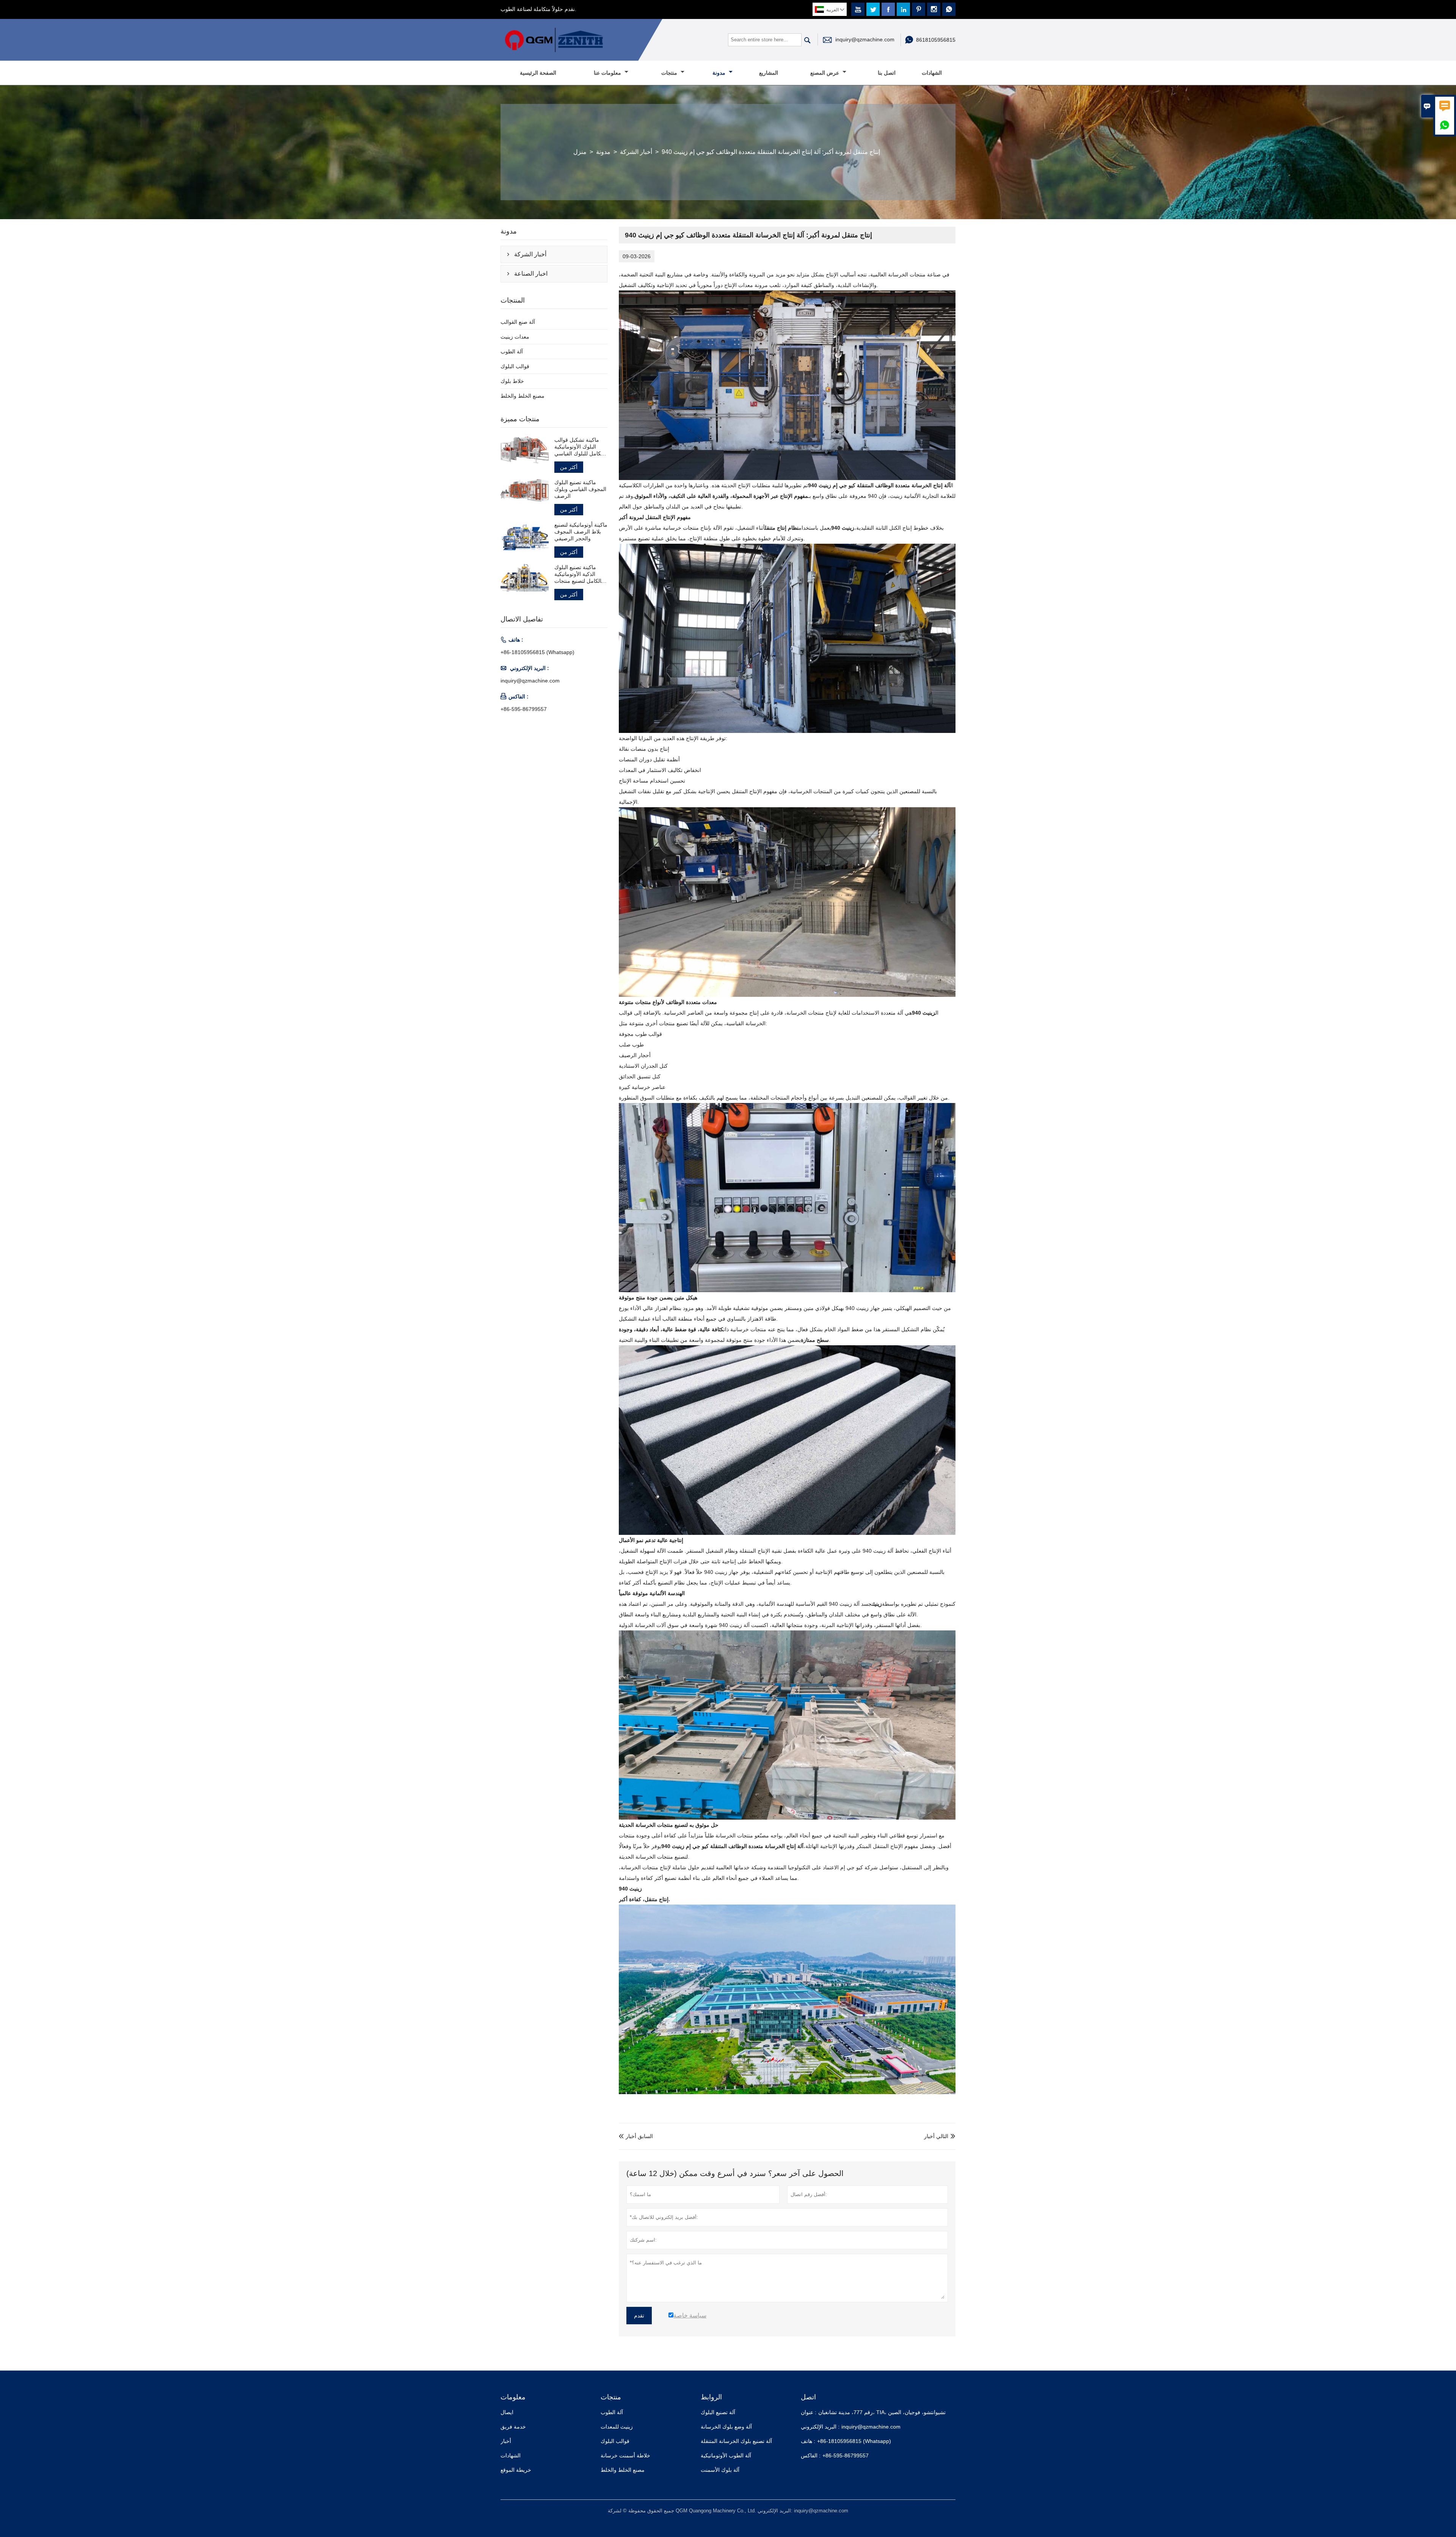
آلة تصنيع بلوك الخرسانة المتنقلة (736, 2441)
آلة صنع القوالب (518, 322)
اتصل (808, 2397)
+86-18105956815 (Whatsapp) (537, 652)
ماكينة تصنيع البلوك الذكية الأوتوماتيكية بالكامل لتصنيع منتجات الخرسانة (579, 574)
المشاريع (769, 73)
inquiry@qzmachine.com (865, 39)
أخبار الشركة (636, 152)
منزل (580, 152)
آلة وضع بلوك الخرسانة (726, 2427)
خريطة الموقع (516, 2470)
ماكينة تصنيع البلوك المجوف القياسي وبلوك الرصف (580, 489)
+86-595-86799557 (524, 709)
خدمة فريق (513, 2427)
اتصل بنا (887, 73)
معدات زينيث (515, 337)
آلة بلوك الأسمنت (720, 2470)
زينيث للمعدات (617, 2427)
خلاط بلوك (512, 381)
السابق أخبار (636, 2136)
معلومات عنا (608, 73)
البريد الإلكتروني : (820, 2427)
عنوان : (809, 2412)
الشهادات (932, 73)
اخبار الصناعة (531, 274)
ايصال (507, 2412)
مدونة (720, 73)
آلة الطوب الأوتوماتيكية (726, 2455)
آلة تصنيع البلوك (718, 2412)
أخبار (506, 2441)
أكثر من (569, 467)
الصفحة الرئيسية (538, 73)
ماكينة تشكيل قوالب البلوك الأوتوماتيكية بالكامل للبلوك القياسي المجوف (580, 447)
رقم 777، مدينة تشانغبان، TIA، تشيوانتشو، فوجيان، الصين (882, 2412)
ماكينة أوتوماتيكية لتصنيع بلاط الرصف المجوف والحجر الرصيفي (581, 532)
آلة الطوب (512, 351)
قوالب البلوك (515, 366)
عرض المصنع (825, 73)
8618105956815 (936, 40)
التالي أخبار (936, 2136)
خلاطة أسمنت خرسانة (625, 2455)
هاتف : (808, 2441)
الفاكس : (811, 2455)
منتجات (670, 73)
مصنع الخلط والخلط (522, 396)
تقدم (639, 2316)
